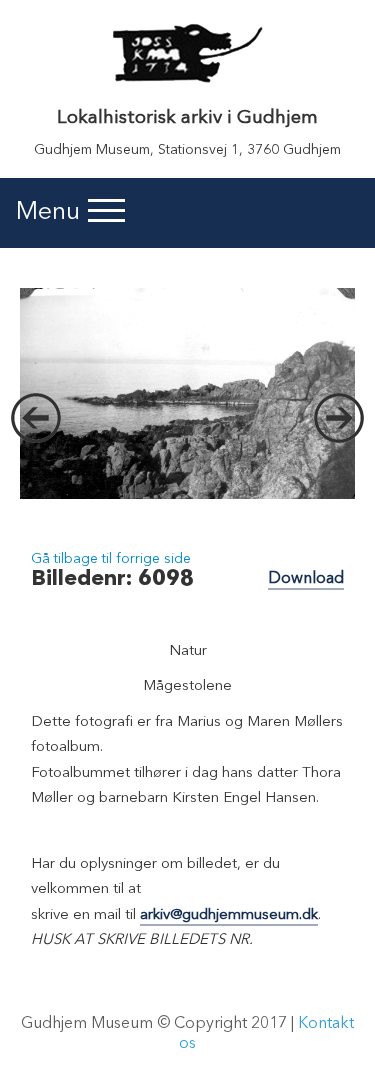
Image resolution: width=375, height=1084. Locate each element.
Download (306, 579)
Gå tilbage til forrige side (111, 559)
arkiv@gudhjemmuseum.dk (229, 915)
